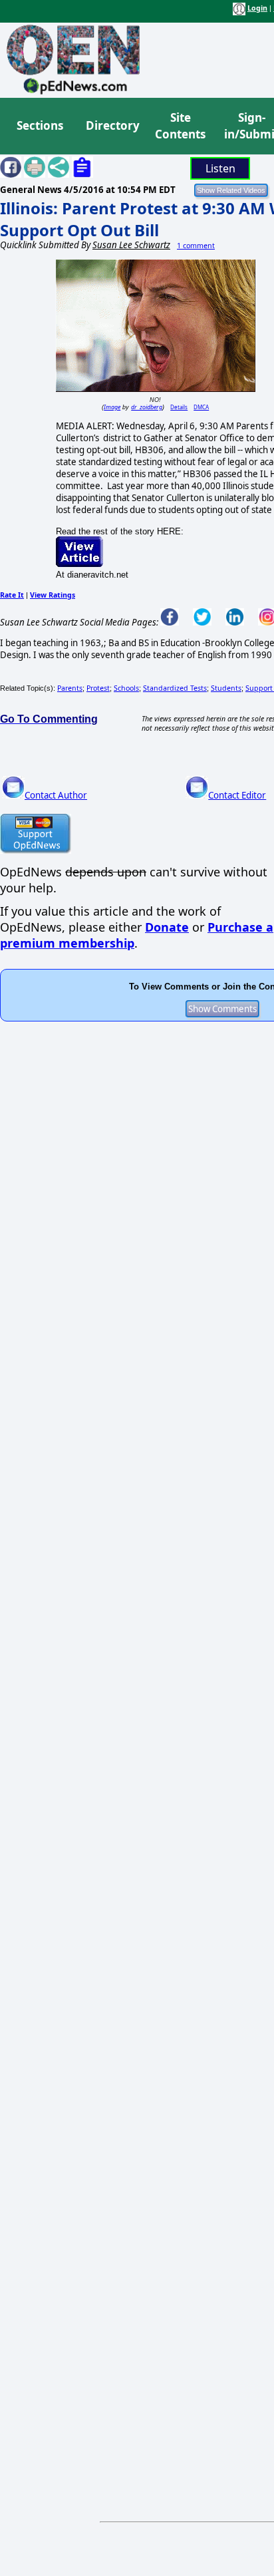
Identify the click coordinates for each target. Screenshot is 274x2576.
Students (226, 688)
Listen (220, 168)
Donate (167, 927)
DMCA (201, 407)
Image (112, 407)
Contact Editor (237, 795)
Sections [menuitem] (40, 125)
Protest (98, 688)
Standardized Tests (175, 688)
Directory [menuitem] (112, 125)
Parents (70, 688)
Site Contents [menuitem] (180, 126)
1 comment (196, 246)
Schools (126, 688)
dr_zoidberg (147, 407)
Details (179, 407)
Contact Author (56, 795)
